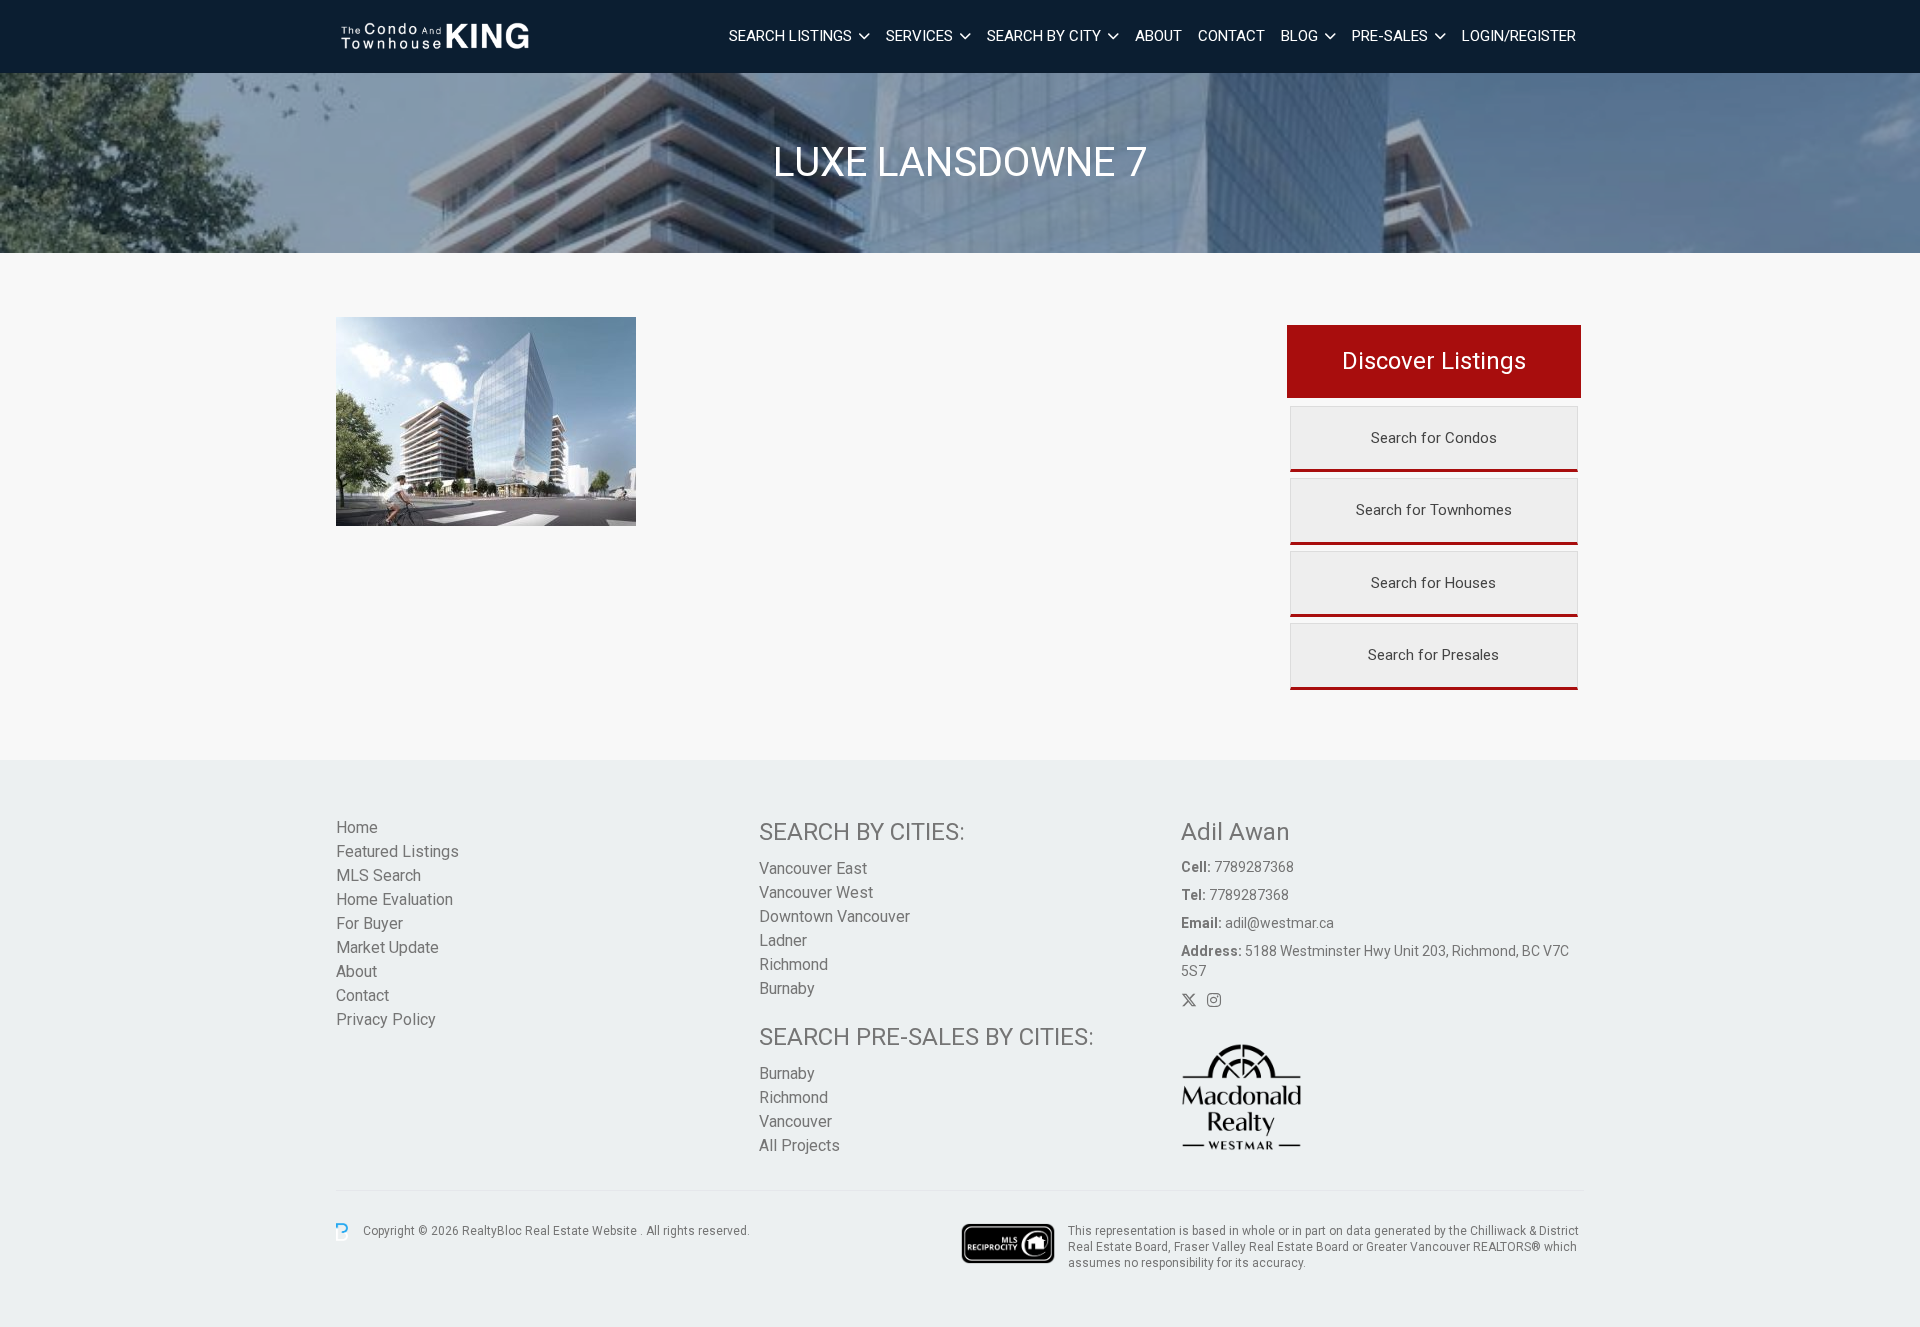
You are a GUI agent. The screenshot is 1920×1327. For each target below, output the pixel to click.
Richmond (793, 964)
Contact (1231, 36)
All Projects (799, 1145)
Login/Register (1519, 36)
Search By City (1044, 36)
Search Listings (790, 36)
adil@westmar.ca (1279, 923)
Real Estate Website (582, 1231)
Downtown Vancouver (834, 916)
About (1158, 36)
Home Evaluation (394, 899)
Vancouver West (816, 892)
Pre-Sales (1390, 36)
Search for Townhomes (1434, 510)
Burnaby (787, 988)
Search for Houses (1433, 583)
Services (919, 36)
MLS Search (378, 875)
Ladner (783, 940)
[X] (1189, 1000)
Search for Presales (1433, 655)
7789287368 (1254, 867)
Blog (1299, 36)
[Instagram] (1214, 1000)
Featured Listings (397, 851)
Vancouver (795, 1121)
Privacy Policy (386, 1019)
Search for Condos (1434, 438)
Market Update (387, 947)
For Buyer (369, 923)
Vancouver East (813, 868)
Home (357, 827)
